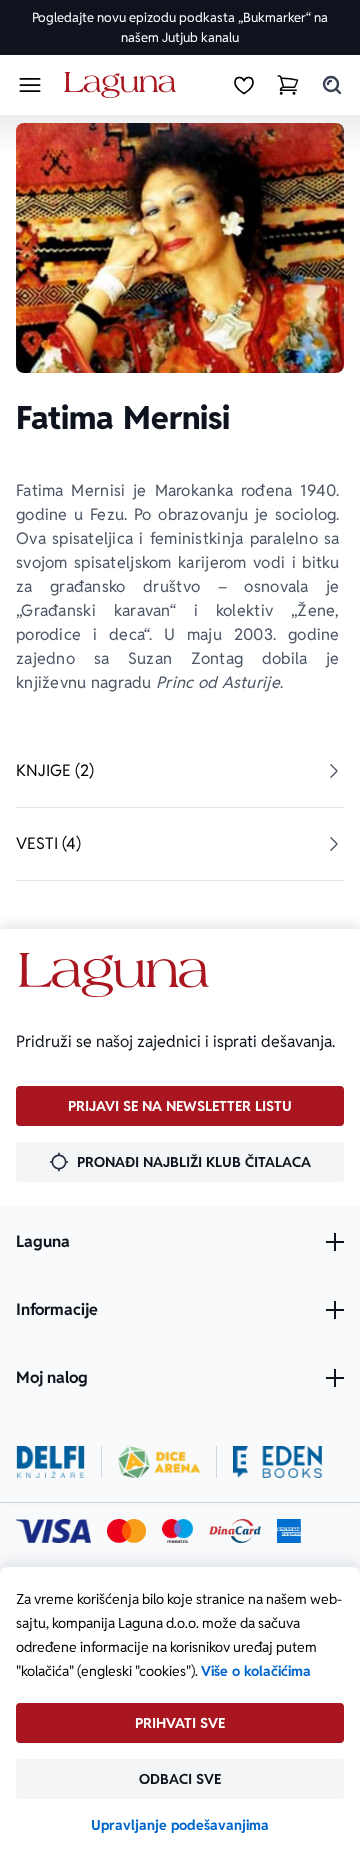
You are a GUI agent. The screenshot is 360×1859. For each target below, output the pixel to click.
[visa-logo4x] (53, 1531)
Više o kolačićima (256, 1671)
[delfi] (50, 1462)
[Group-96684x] (277, 1462)
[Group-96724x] (235, 1531)
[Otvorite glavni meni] (30, 85)
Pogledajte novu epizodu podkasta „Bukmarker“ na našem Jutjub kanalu (180, 27)
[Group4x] (177, 1531)
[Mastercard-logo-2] (126, 1531)
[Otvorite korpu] (288, 85)
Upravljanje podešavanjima (180, 1825)
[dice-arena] (159, 1462)
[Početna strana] (123, 85)
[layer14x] (289, 1531)
